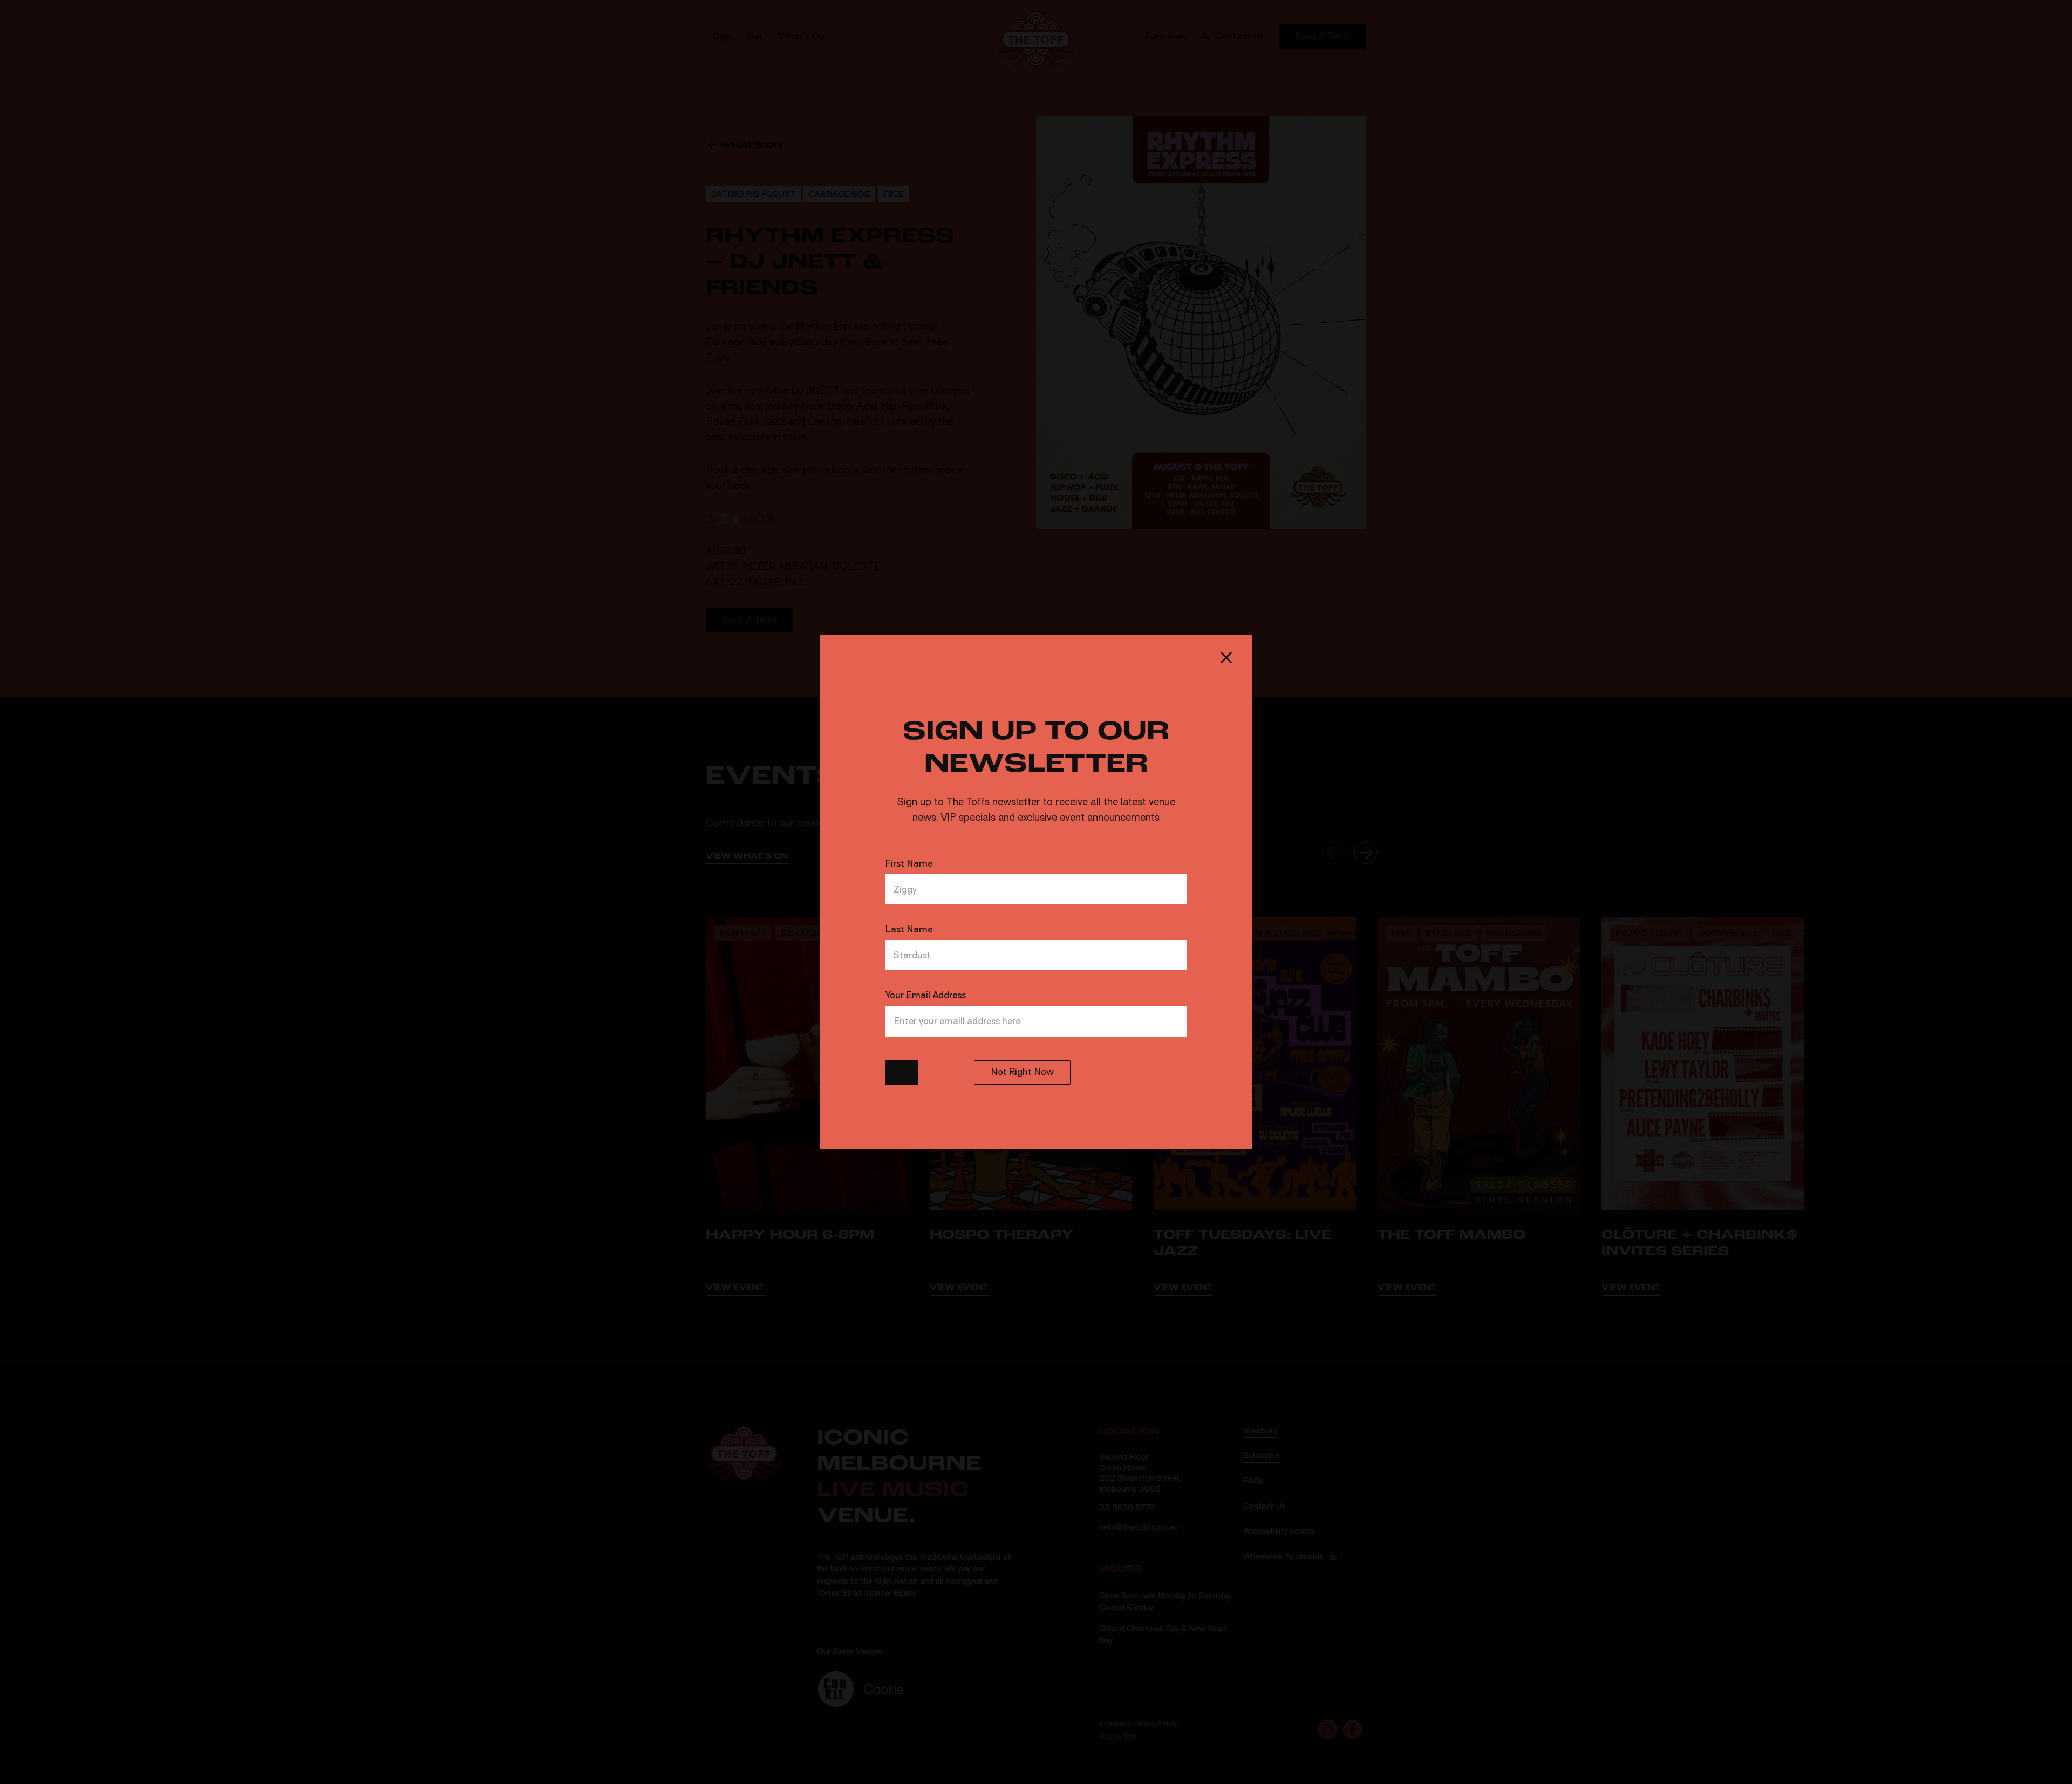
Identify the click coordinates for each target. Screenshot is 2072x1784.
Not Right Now (1022, 1072)
